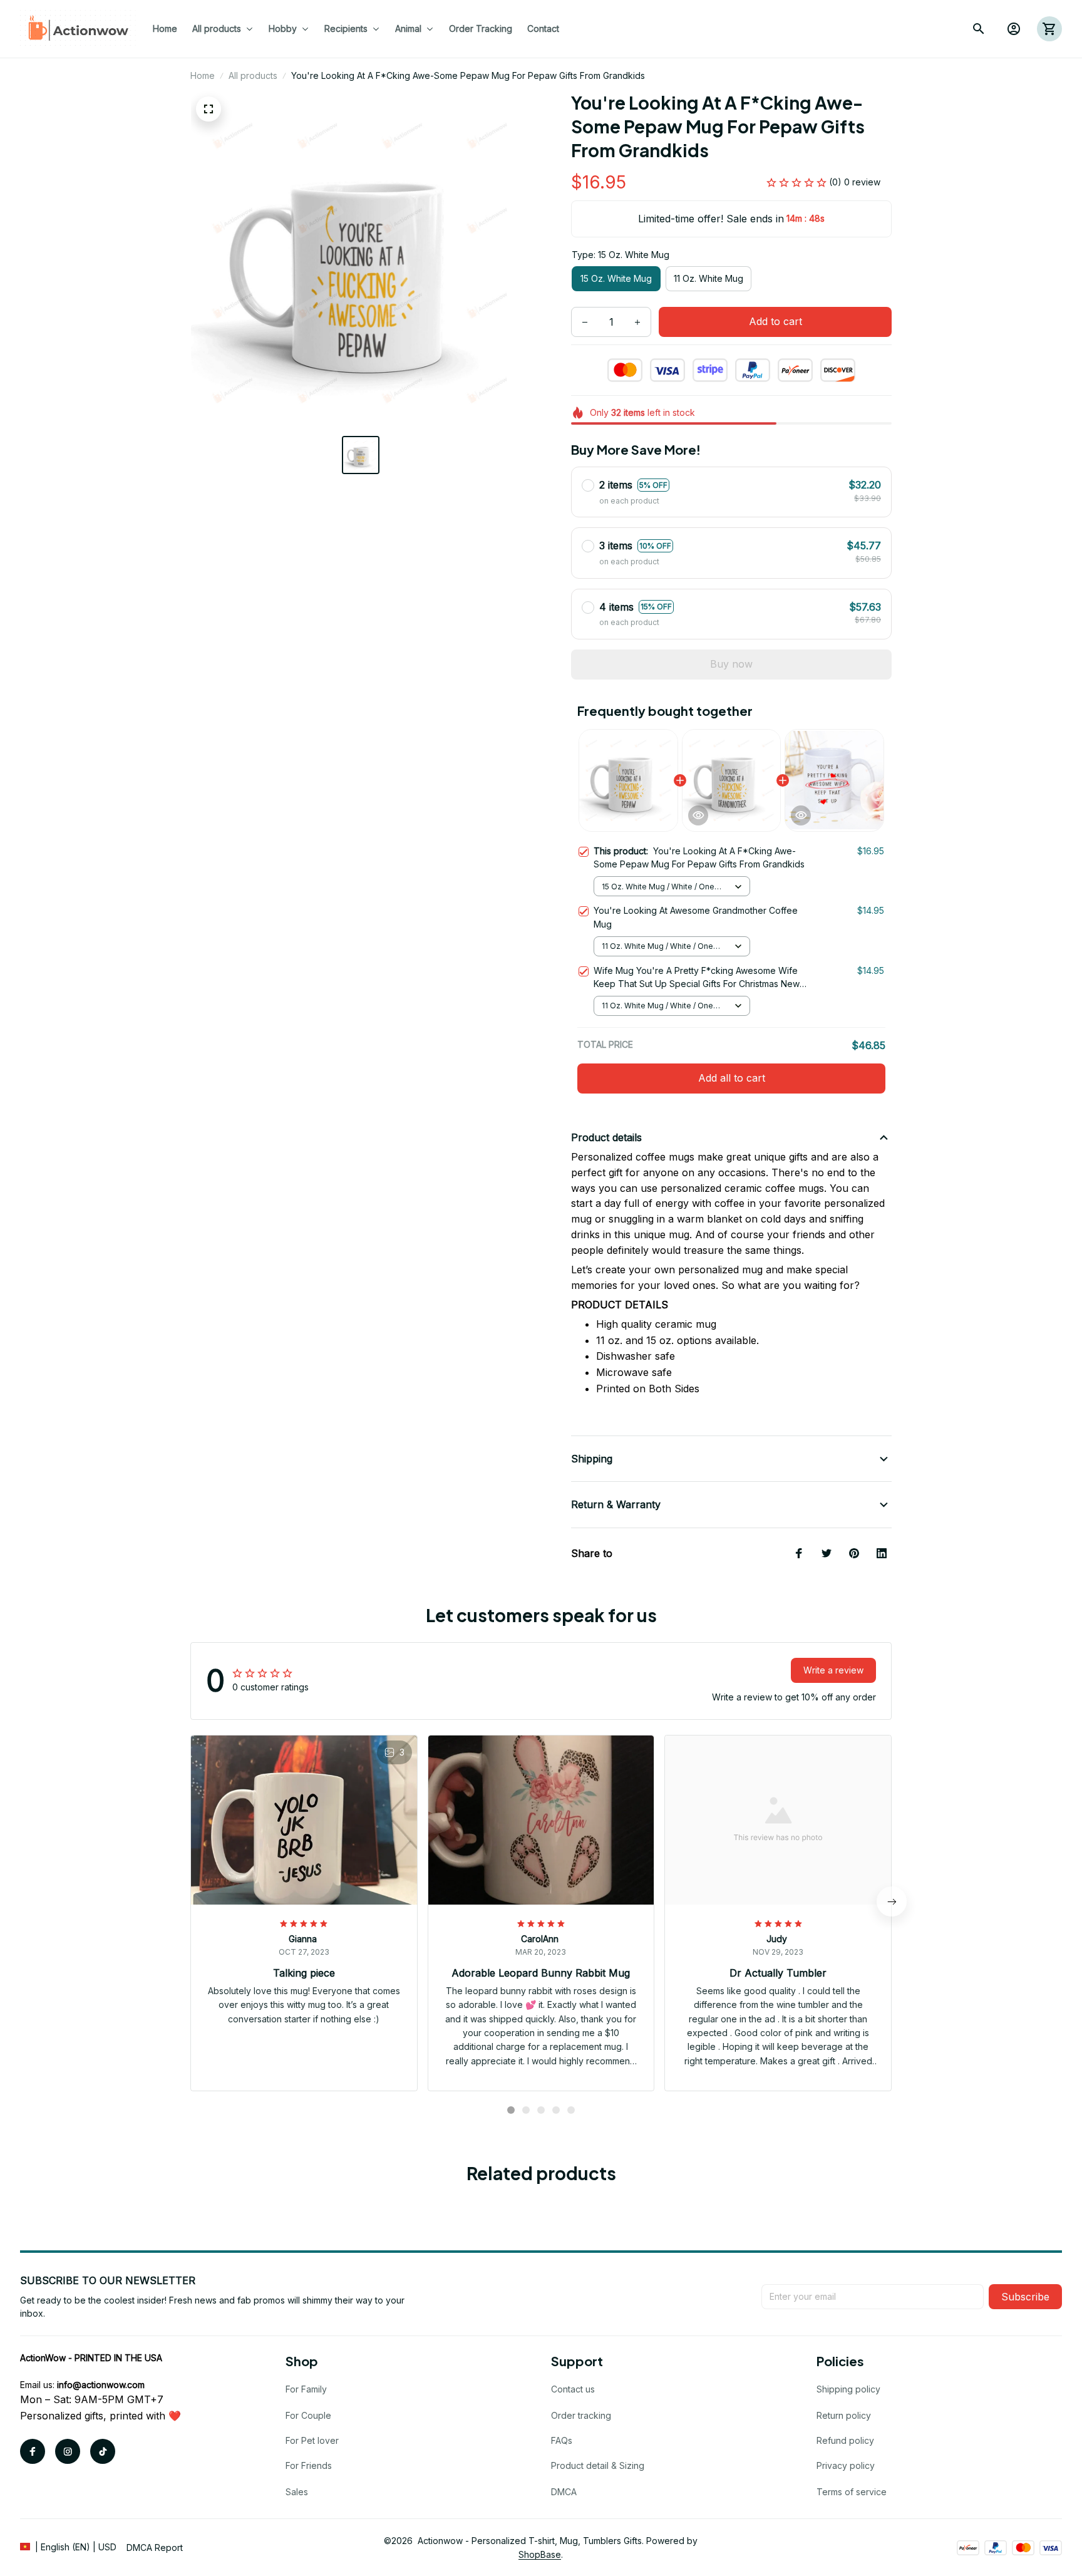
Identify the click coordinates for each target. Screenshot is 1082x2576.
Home (203, 75)
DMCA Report (155, 2548)
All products (253, 75)
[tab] (511, 2110)
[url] (101, 2385)
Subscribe (1025, 2297)
